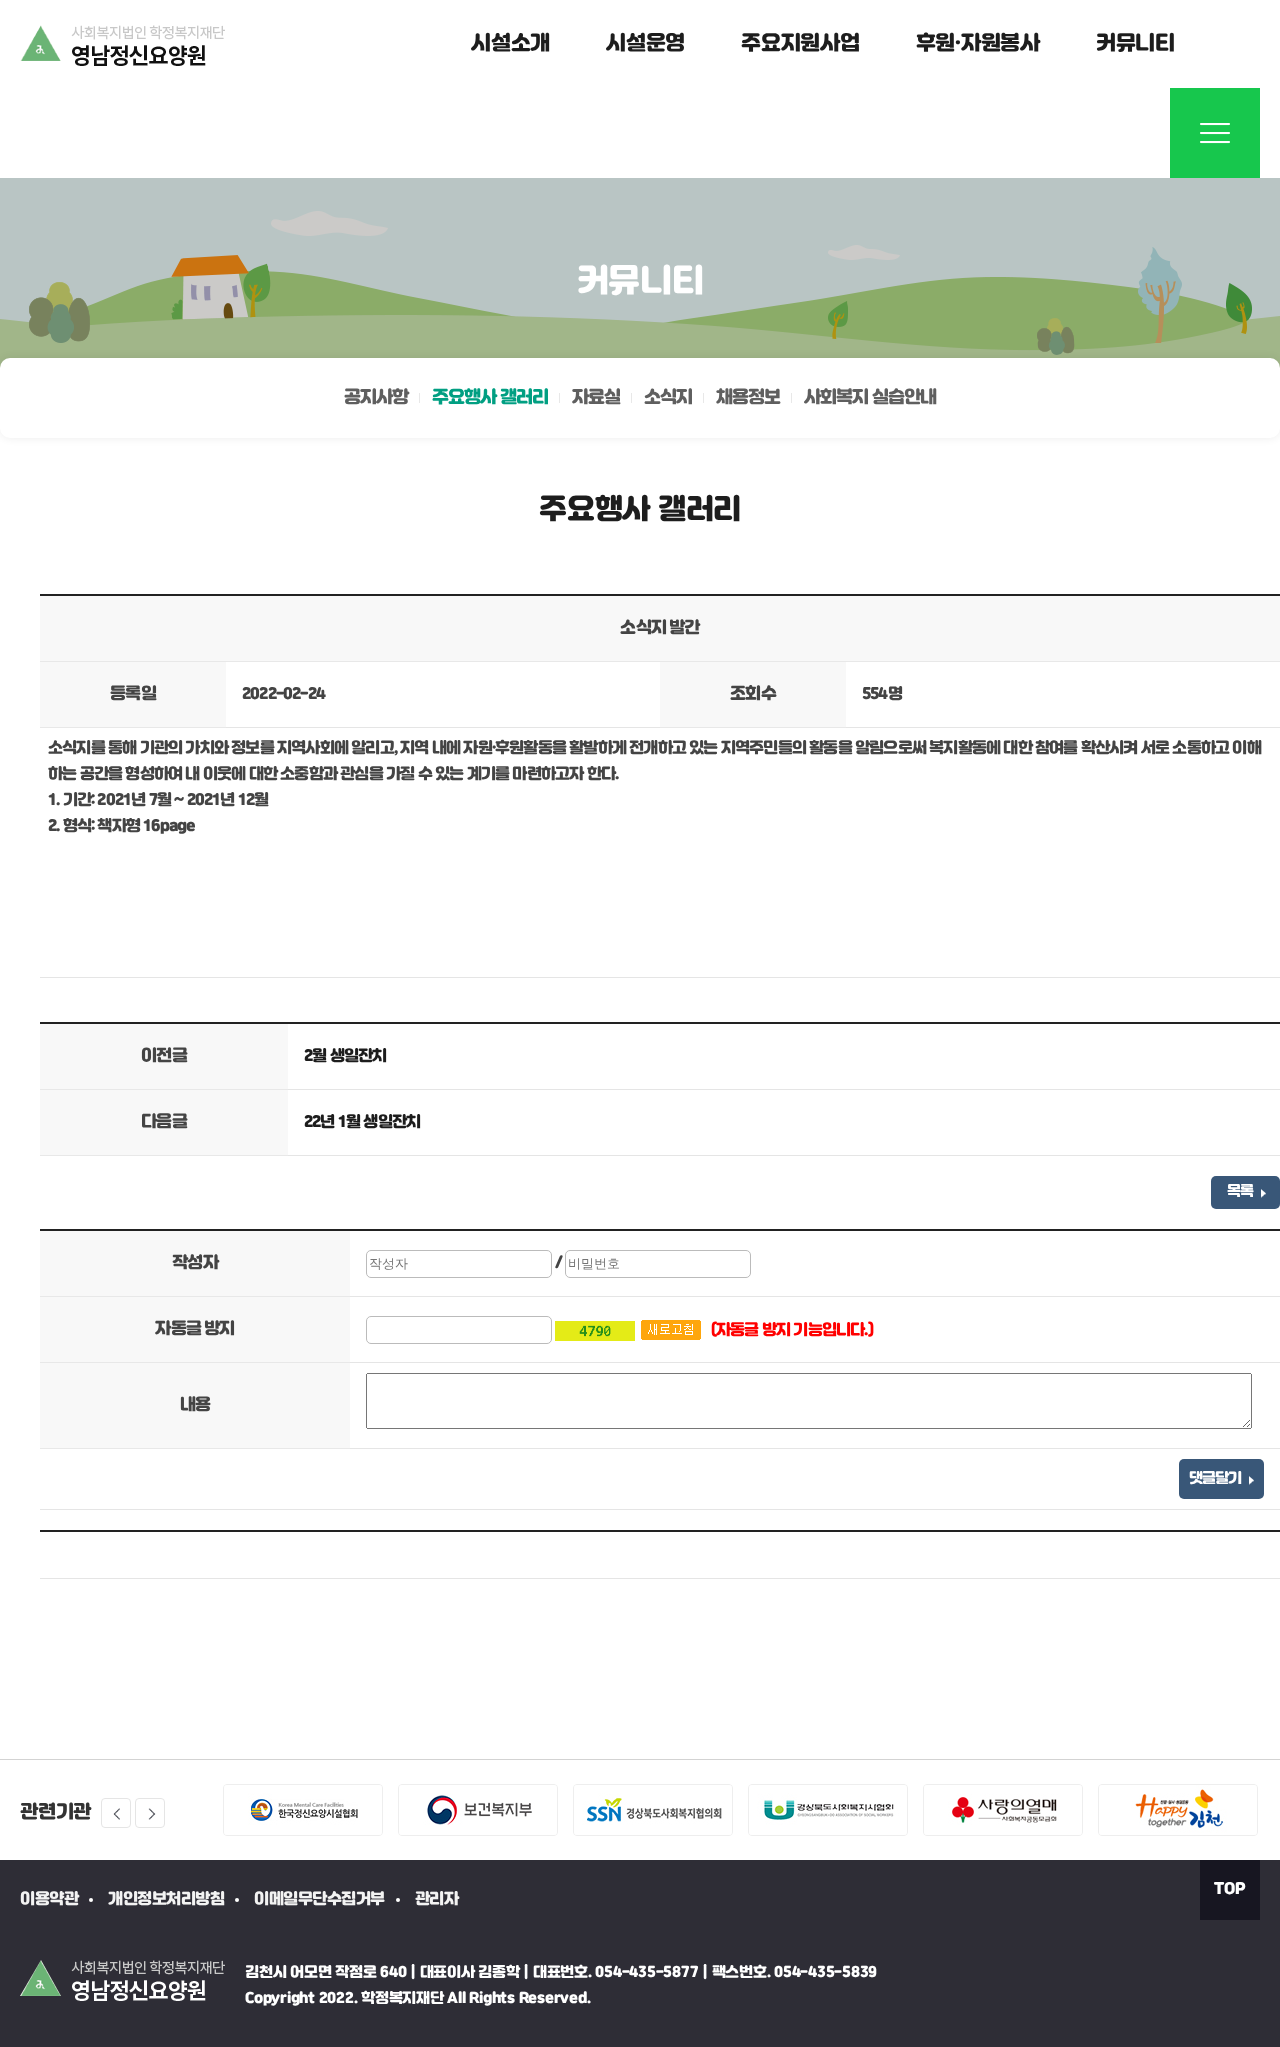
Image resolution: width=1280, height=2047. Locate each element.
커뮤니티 (1135, 44)
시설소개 (510, 44)
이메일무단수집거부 (319, 1899)
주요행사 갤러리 (490, 398)
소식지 (668, 398)
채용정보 (748, 398)
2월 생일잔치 (345, 1056)
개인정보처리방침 (166, 1899)
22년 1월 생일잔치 (362, 1122)
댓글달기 (1216, 1479)
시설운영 (645, 44)
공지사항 (376, 398)
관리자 (437, 1899)
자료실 (596, 398)
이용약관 (49, 1899)
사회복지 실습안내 (870, 398)
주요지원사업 (800, 44)
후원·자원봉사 (978, 44)
